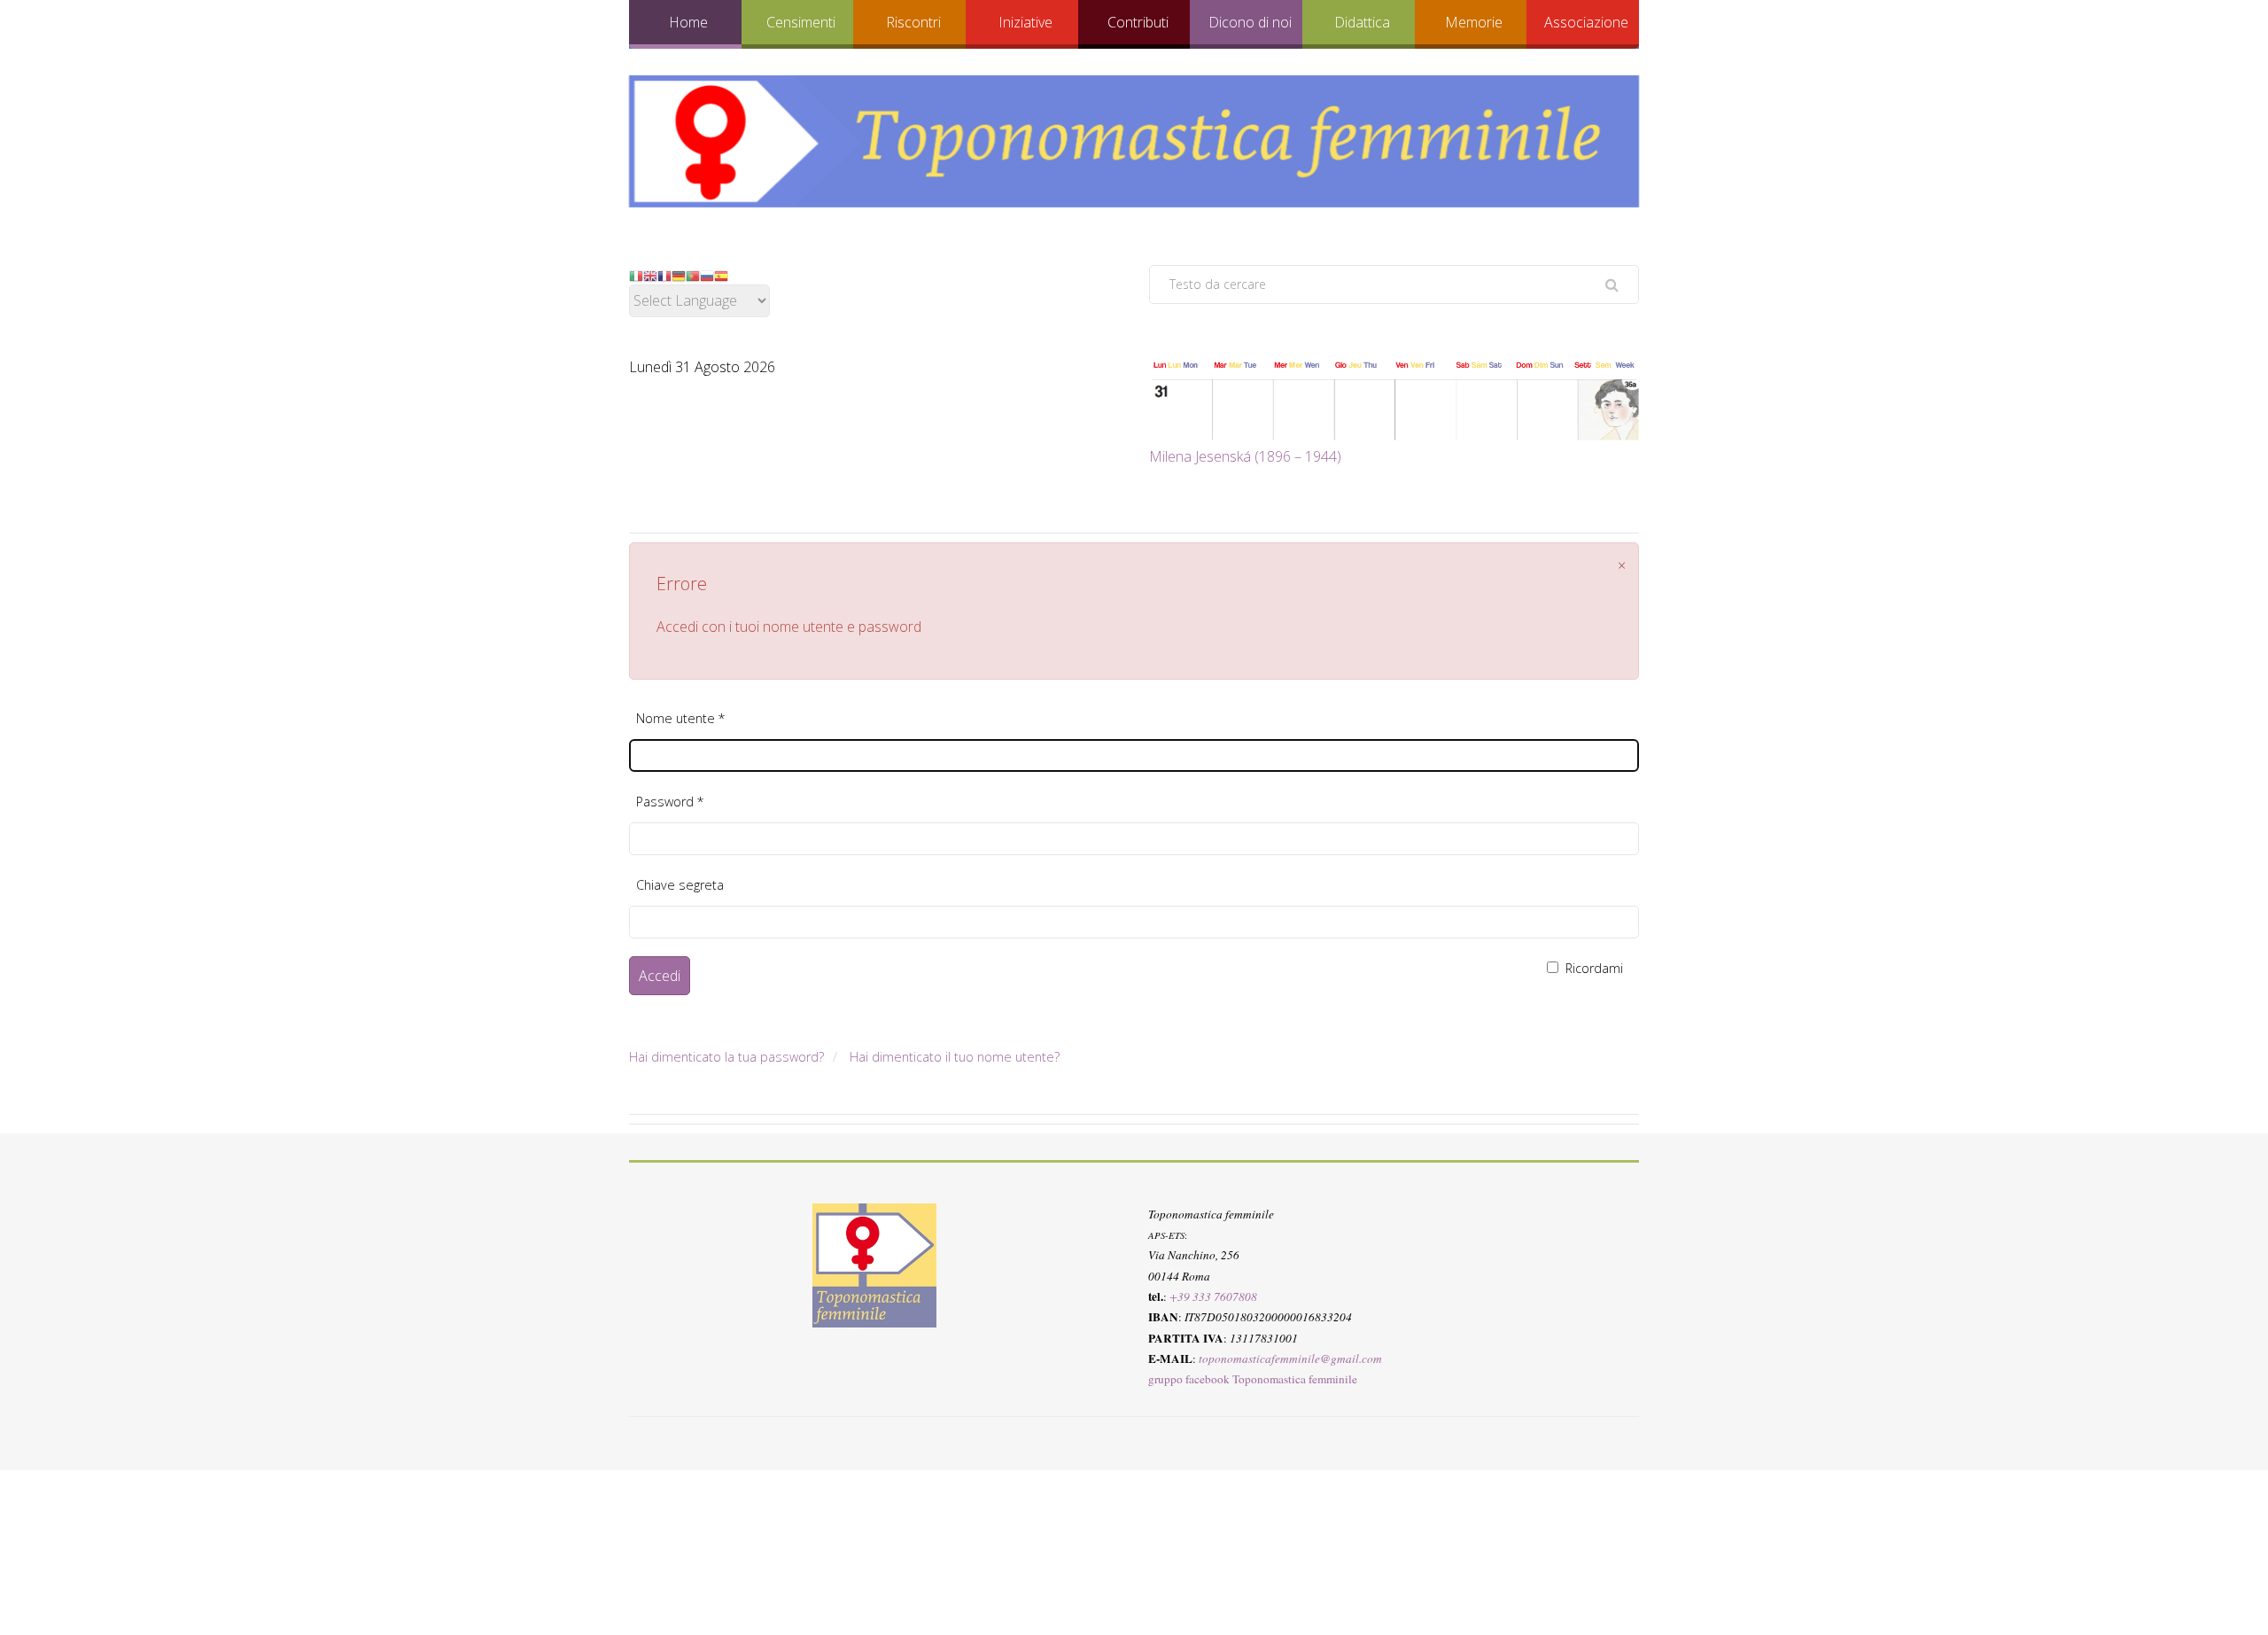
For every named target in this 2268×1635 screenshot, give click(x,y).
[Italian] (636, 275)
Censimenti (801, 22)
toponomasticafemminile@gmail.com (1290, 1358)
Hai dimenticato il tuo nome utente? (955, 1057)
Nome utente (681, 718)
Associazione (1586, 22)
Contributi (1138, 22)
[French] (664, 275)
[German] (679, 275)
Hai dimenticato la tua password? (726, 1057)
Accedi (660, 976)
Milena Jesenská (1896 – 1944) (1245, 456)
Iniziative (1025, 22)
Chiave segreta (680, 885)
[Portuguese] (693, 275)
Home (688, 22)
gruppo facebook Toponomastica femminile (1253, 1379)
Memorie (1474, 22)
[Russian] (707, 275)
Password (670, 802)
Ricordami (1592, 968)
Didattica (1362, 22)
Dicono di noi (1250, 22)
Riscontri (913, 22)
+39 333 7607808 (1213, 1296)
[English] (650, 275)
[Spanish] (721, 275)
